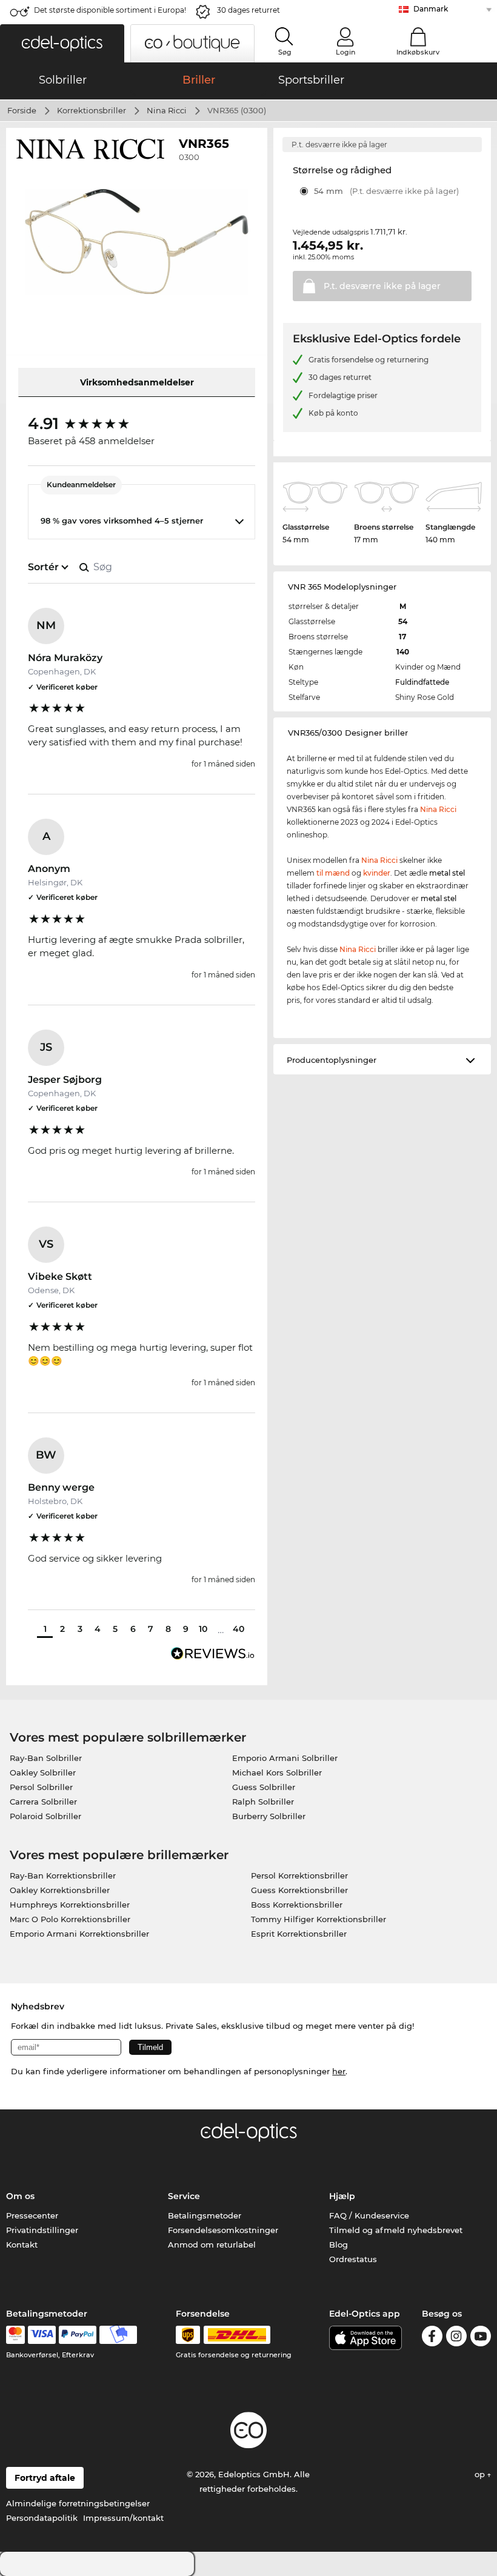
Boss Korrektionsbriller (297, 1905)
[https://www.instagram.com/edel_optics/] (456, 2338)
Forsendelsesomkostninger (223, 2230)
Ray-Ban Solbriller (46, 1758)
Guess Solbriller (264, 1787)
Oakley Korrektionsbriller (60, 1890)
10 (203, 1629)
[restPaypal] (78, 2335)
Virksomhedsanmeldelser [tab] (137, 382)
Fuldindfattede (422, 682)
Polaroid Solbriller (45, 1816)
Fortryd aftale (45, 2478)
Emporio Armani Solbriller (285, 1758)
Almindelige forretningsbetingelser (78, 2503)
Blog (339, 2245)
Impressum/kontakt (123, 2518)
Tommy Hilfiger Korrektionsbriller (319, 1919)
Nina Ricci (167, 110)
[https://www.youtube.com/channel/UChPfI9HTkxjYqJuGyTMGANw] (481, 2338)
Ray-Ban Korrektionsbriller (63, 1875)
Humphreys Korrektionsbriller (70, 1905)
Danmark (431, 9)
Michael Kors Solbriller (277, 1772)
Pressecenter (32, 2215)
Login (345, 52)
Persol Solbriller (41, 1787)
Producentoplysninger (332, 1060)
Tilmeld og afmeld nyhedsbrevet (396, 2230)
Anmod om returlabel (212, 2245)
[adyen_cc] (15, 2335)
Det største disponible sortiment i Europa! (110, 10)
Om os (20, 2196)
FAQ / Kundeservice (369, 2215)
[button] (62, 43)
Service (184, 2196)
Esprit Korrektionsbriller (299, 1934)
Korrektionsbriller (92, 110)
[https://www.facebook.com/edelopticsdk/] (432, 2338)
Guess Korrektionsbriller (299, 1890)
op (481, 2474)
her (339, 2071)
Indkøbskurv (418, 52)
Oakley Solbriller (43, 1772)
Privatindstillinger (42, 2230)
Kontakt (22, 2245)
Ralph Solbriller (263, 1802)
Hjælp (342, 2196)
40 (238, 1629)
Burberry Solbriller (269, 1816)
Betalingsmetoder (205, 2215)
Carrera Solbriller (43, 1802)
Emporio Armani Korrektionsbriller (79, 1934)
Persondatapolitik (42, 2518)
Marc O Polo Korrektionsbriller (70, 1919)
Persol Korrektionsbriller (299, 1875)
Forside (22, 110)
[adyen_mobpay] (118, 2335)
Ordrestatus (353, 2259)
